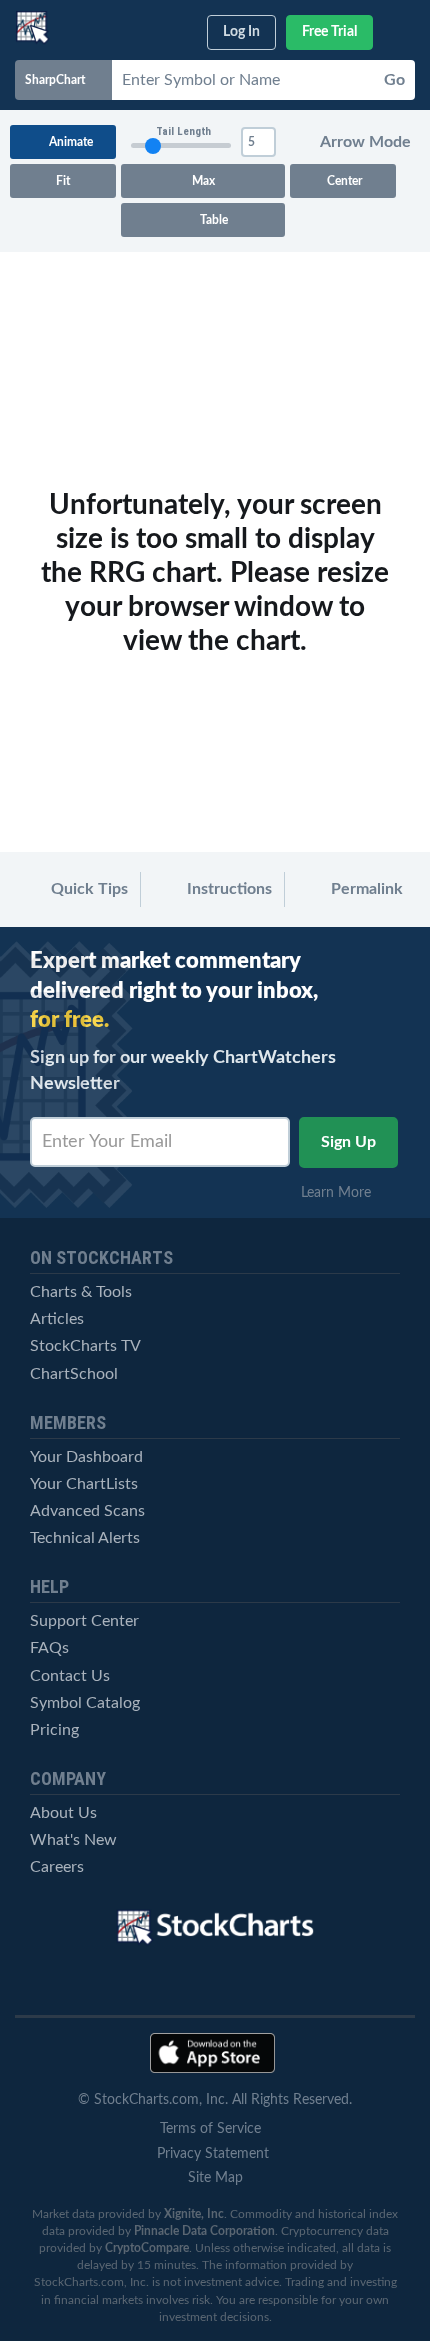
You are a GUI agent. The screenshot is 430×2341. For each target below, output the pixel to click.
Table (211, 220)
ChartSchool (74, 1374)
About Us (63, 1813)
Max (203, 181)
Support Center (84, 1621)
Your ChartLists (84, 1484)
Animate (69, 142)
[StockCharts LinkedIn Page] (320, 1983)
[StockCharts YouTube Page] (111, 1983)
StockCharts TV (85, 1346)
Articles (57, 1319)
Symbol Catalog (85, 1703)
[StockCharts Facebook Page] (250, 1983)
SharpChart (58, 80)
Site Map (215, 2178)
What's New (73, 1840)
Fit (63, 181)
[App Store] (212, 2053)
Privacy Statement (213, 2154)
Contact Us (70, 1676)
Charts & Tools (81, 1292)
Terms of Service (210, 2129)
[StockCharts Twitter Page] (181, 1983)
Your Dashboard (86, 1457)
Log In (241, 32)
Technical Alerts (85, 1538)
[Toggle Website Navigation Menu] (402, 28)
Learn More (342, 1193)
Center (343, 181)
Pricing (54, 1730)
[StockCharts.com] (32, 27)
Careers (57, 1867)
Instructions (227, 889)
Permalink (365, 889)
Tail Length (183, 131)
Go (394, 80)
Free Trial (329, 32)
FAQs (49, 1648)
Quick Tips (87, 889)
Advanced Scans (87, 1511)
